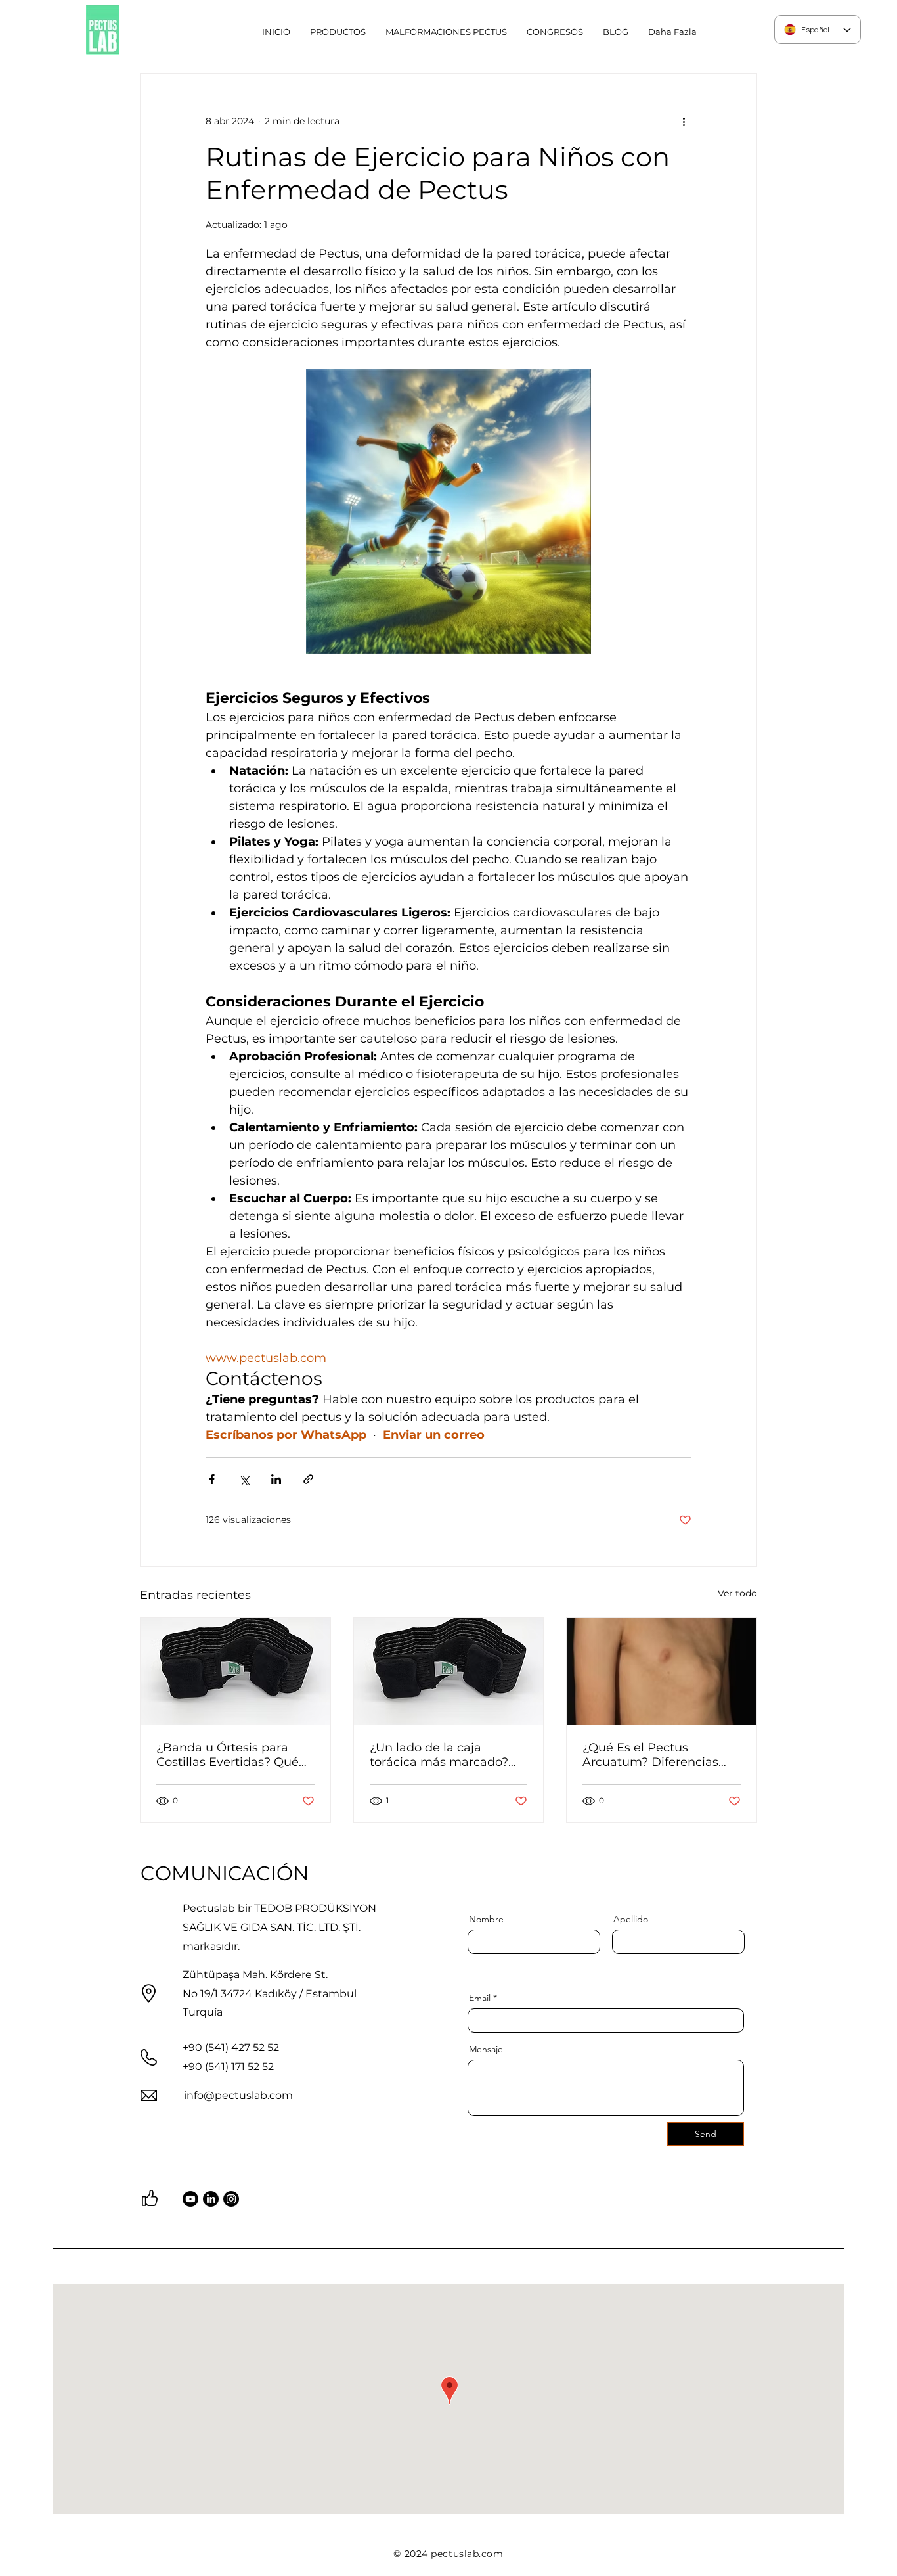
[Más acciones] (684, 121)
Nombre (486, 1919)
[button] (446, 32)
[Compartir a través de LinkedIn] (276, 1479)
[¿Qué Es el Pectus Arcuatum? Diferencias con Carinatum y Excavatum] (662, 1671)
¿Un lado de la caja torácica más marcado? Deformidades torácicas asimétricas (440, 1755)
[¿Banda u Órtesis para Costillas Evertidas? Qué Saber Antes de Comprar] (235, 1671)
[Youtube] (190, 2199)
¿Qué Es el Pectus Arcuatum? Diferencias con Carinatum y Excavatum (650, 1755)
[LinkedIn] (211, 2199)
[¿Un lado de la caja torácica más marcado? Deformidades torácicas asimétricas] (449, 1671)
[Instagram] (231, 2199)
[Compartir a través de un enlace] (308, 1479)
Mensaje (486, 2049)
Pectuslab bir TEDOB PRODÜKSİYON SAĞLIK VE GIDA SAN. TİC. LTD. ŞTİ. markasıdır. (279, 1927)
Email (480, 1998)
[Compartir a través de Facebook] (212, 1479)
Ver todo (737, 1593)
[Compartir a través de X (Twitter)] (244, 1479)
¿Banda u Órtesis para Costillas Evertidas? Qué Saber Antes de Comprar (229, 1755)
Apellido (631, 1919)
